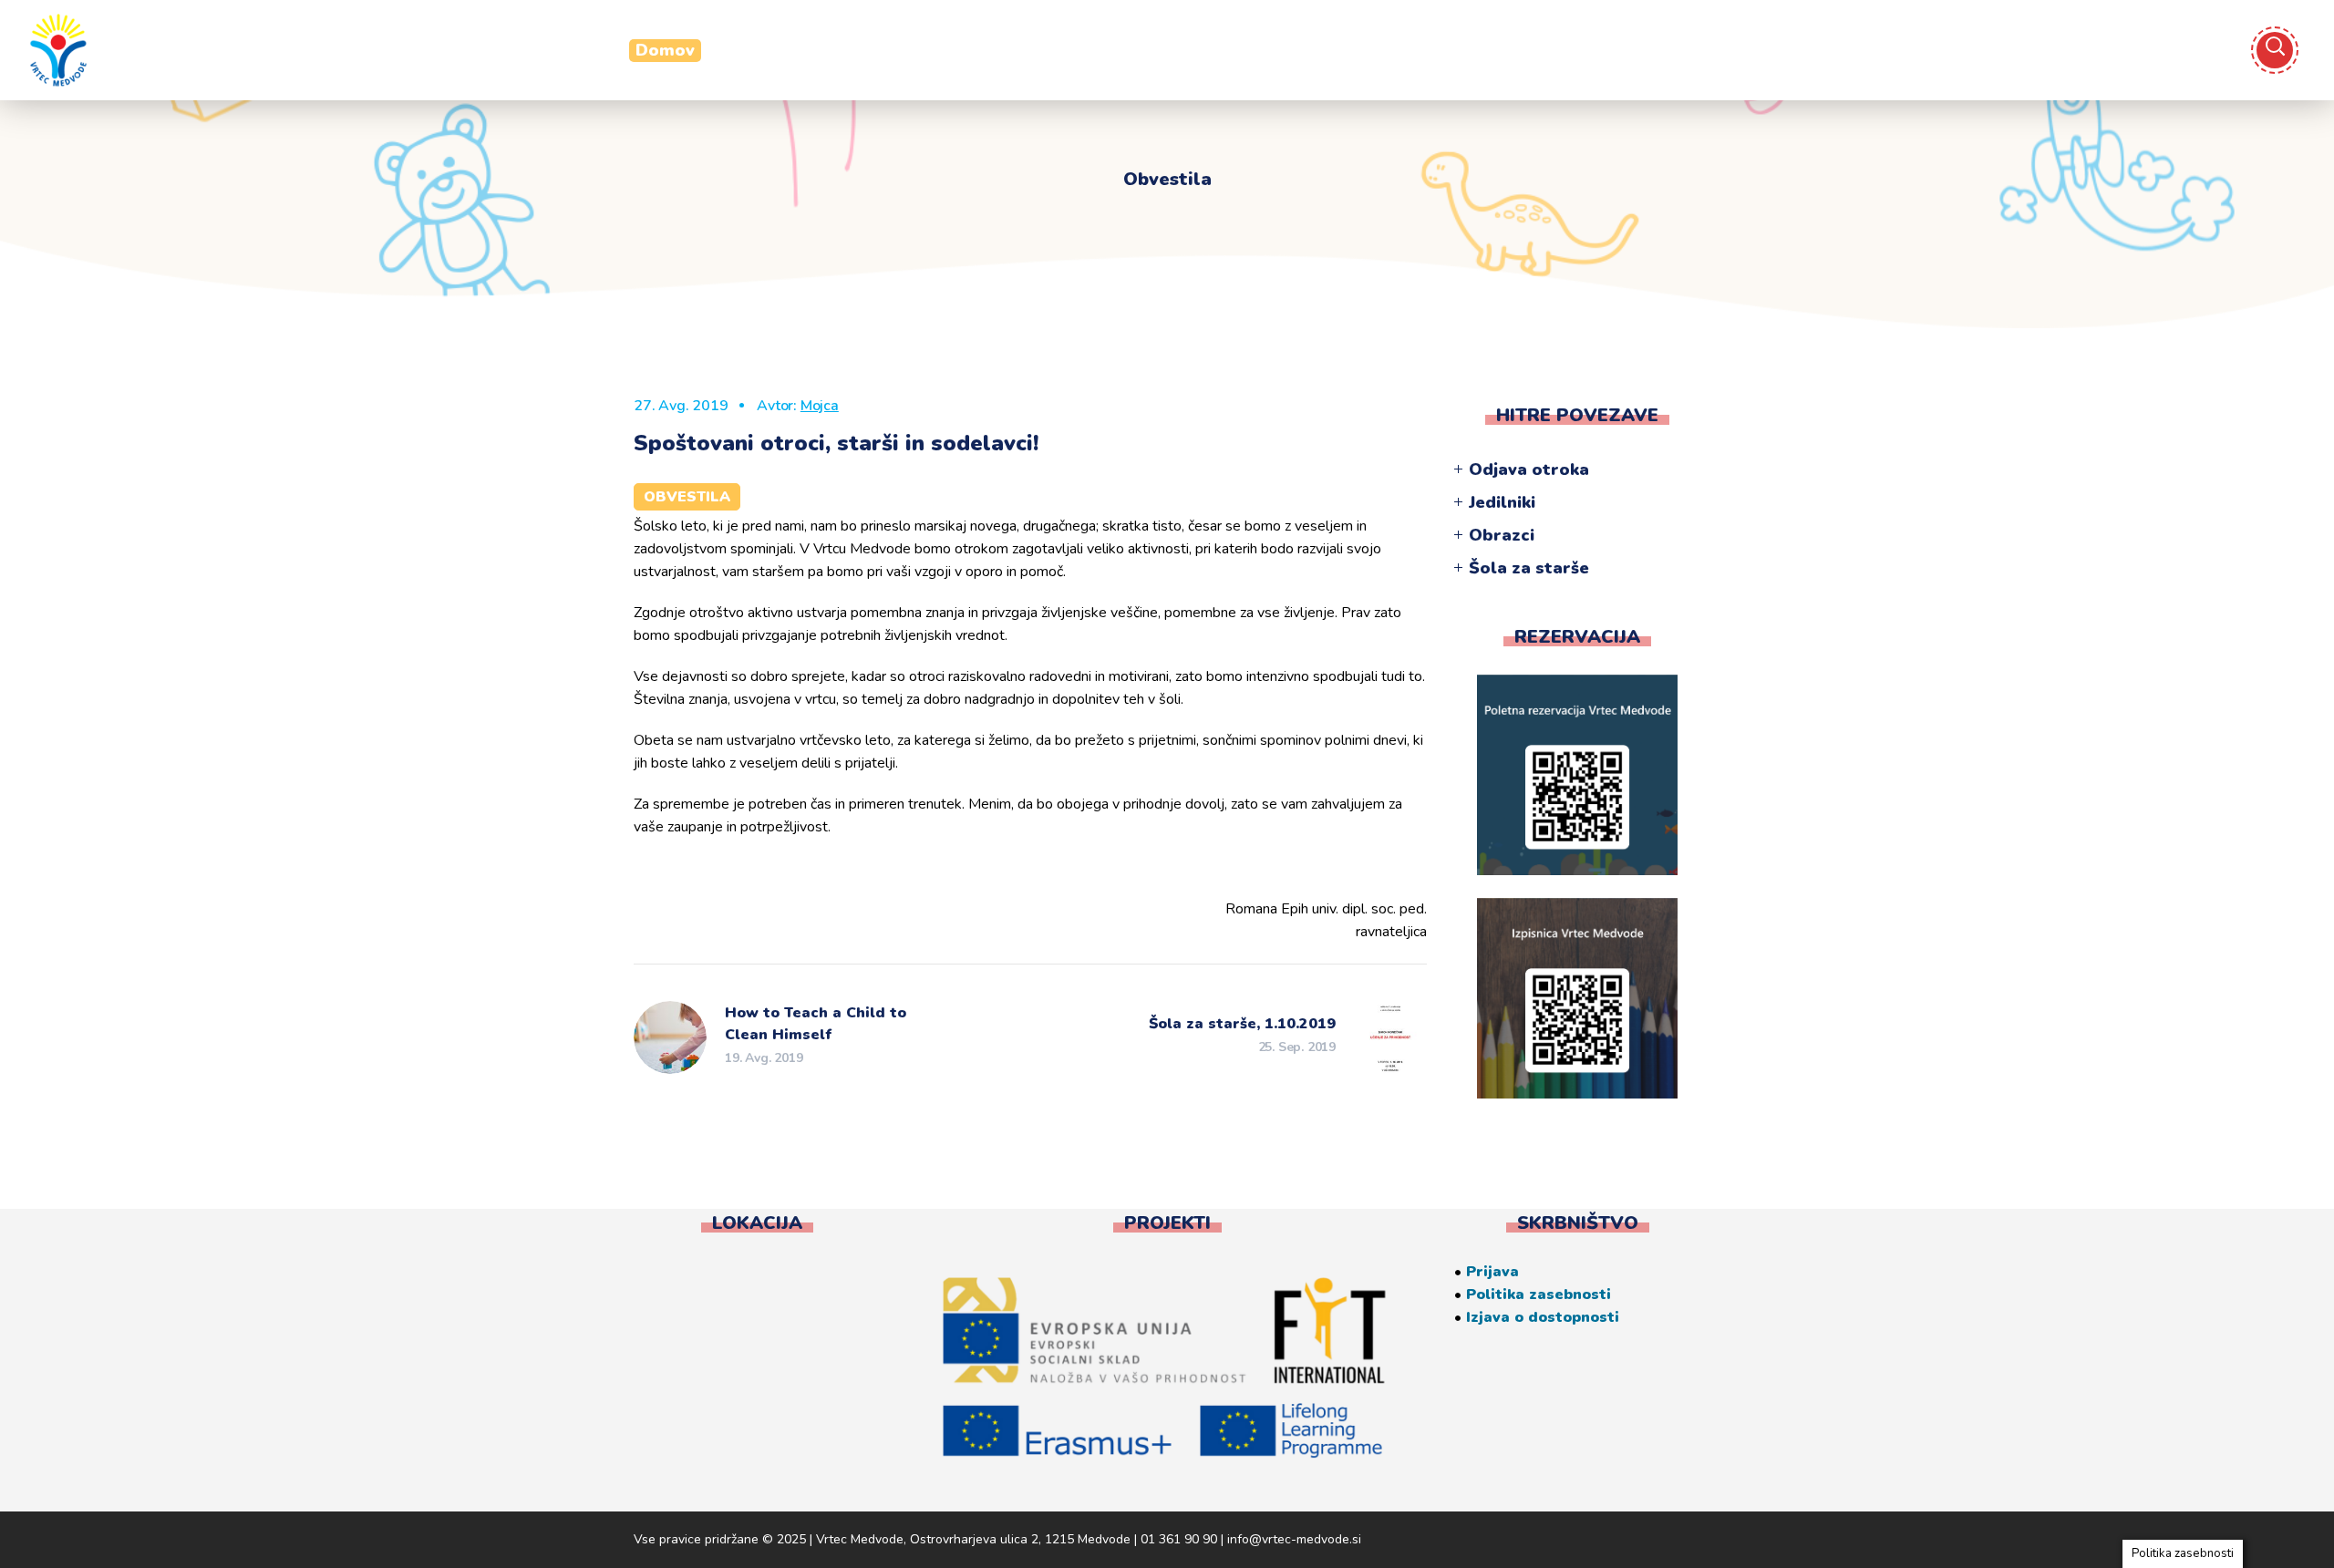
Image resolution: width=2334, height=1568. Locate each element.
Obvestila (687, 497)
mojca (820, 406)
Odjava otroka (1529, 469)
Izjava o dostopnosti (1543, 1317)
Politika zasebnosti (1539, 1295)
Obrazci (1502, 535)
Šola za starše (1529, 568)
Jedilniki (1502, 502)
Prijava (1492, 1272)
